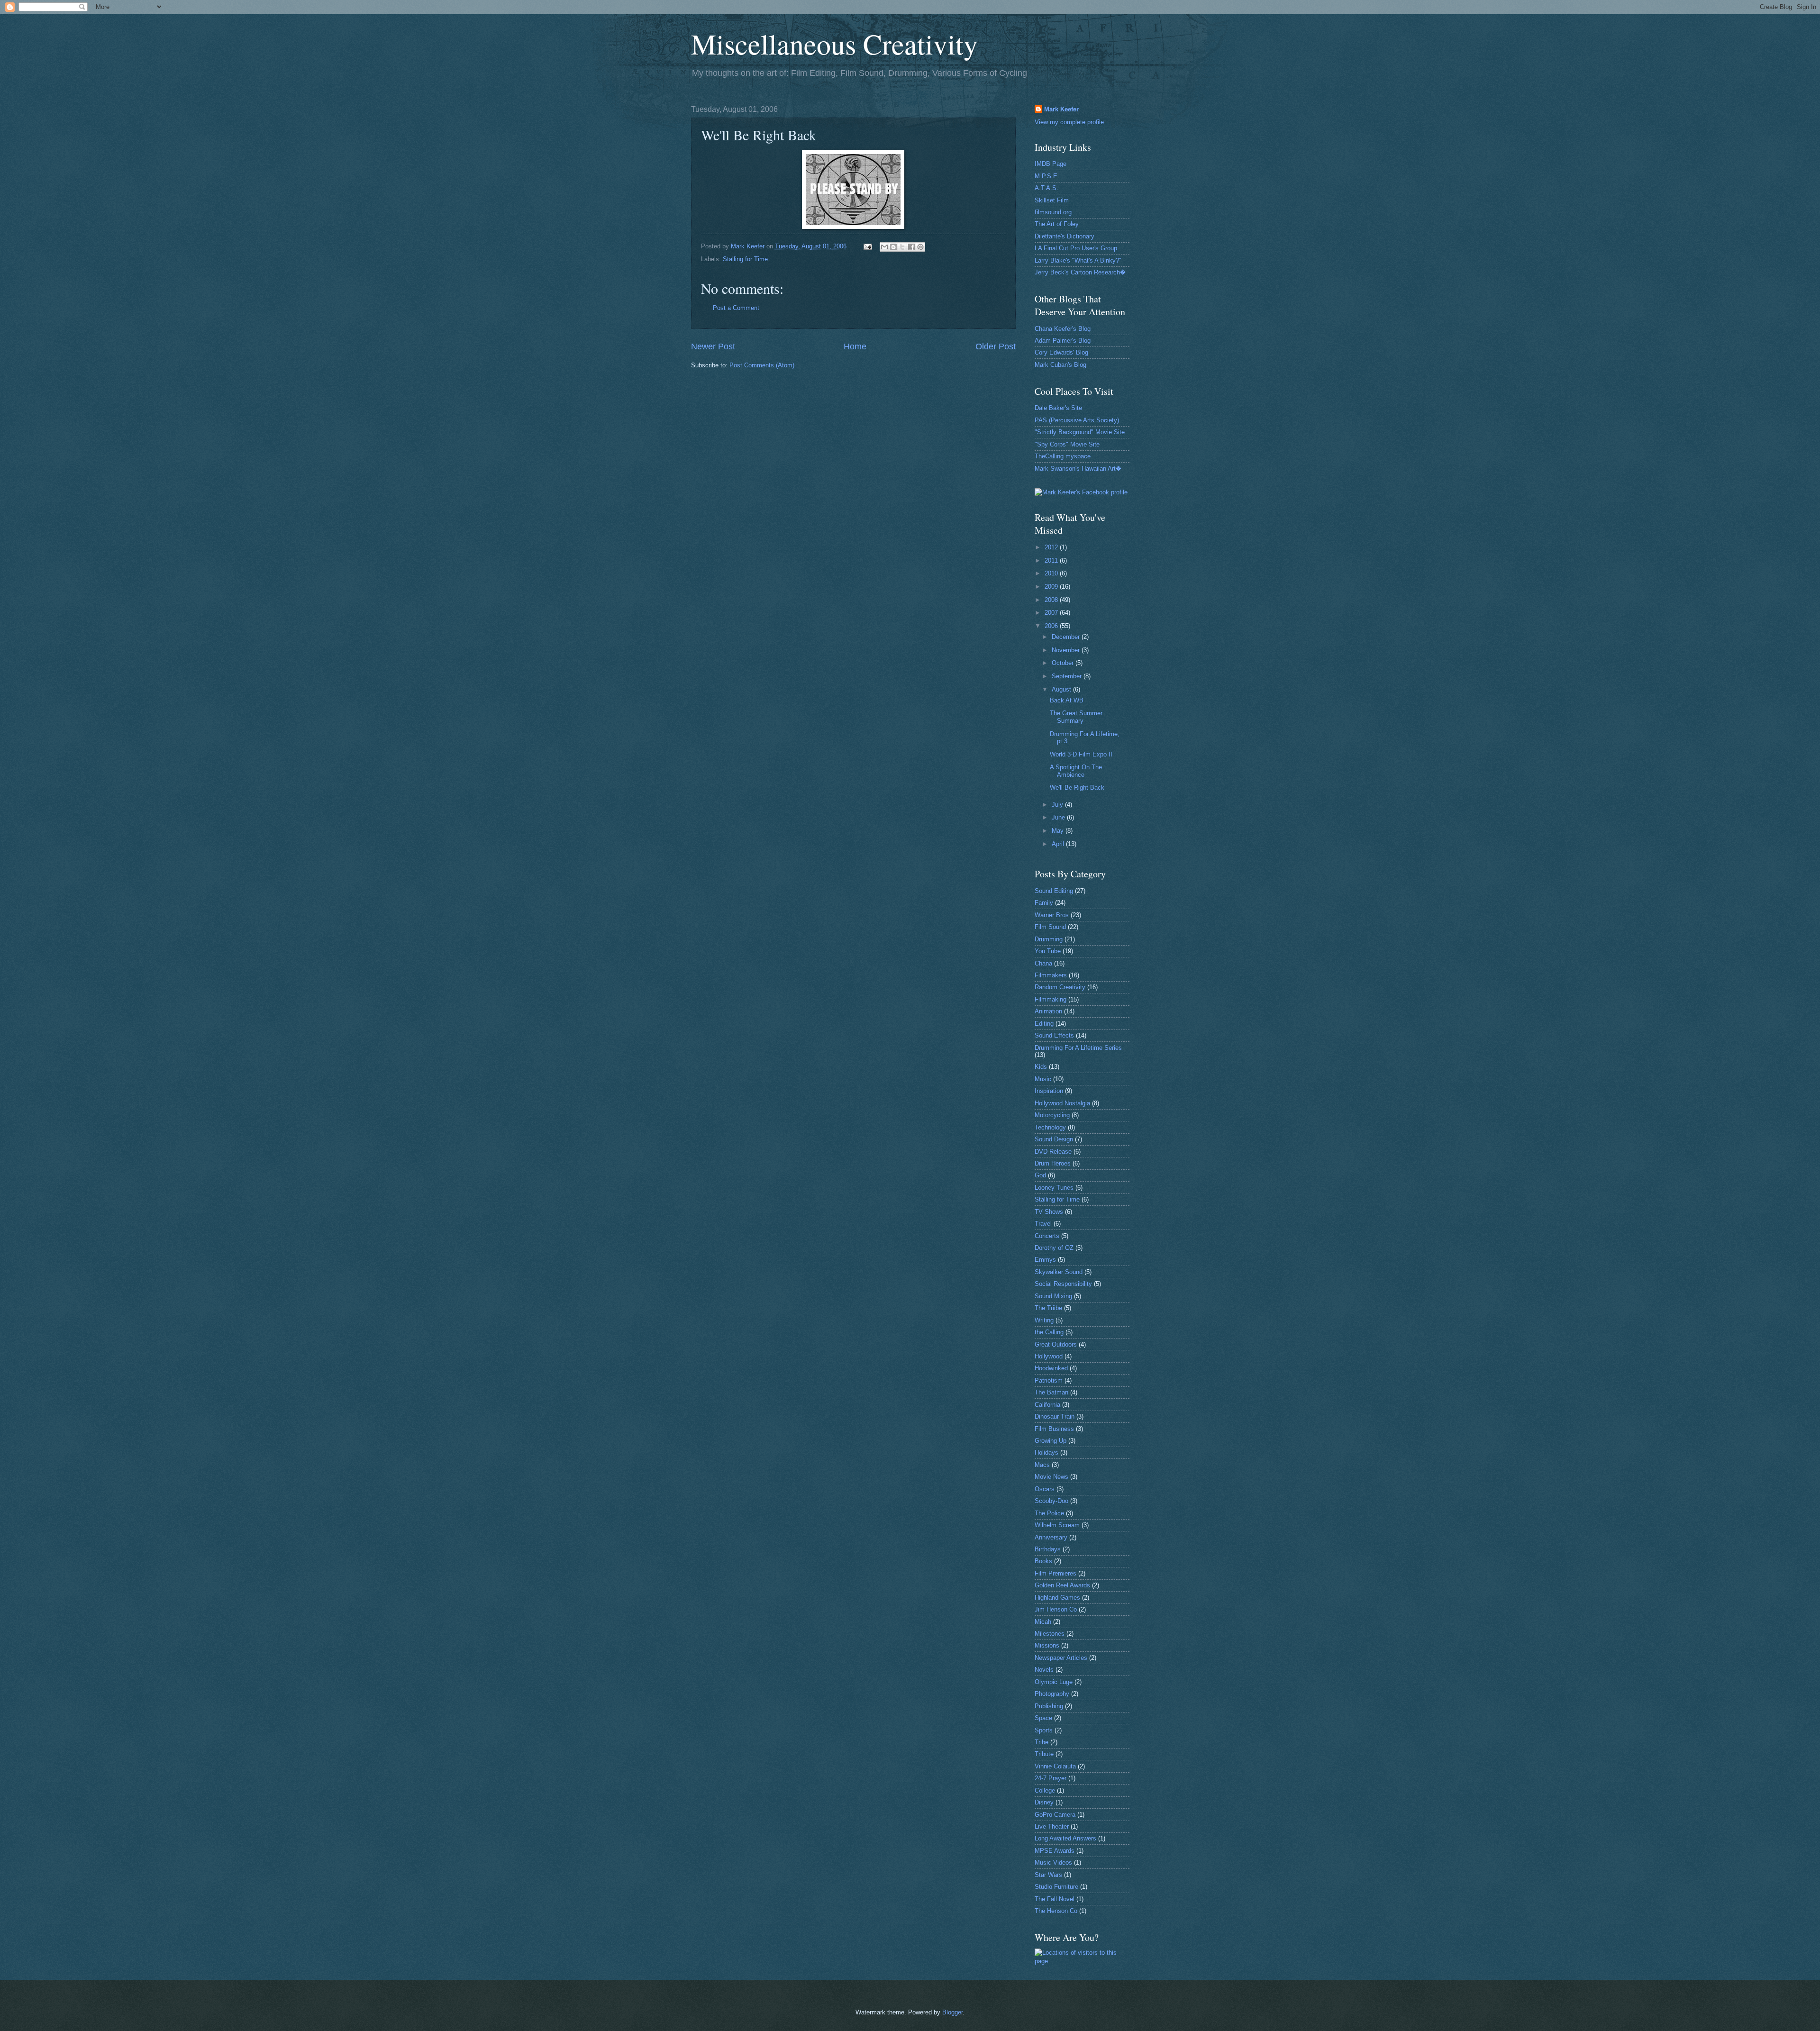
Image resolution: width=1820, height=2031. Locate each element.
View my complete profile (1069, 122)
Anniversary (1051, 1537)
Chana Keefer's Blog (1063, 329)
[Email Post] (867, 246)
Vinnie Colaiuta (1055, 1766)
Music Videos (1053, 1863)
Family (1044, 903)
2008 (1052, 600)
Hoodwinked (1051, 1368)
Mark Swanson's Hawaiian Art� (1078, 469)
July (1058, 805)
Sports (1044, 1730)
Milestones (1050, 1634)
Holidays (1046, 1453)
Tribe (1042, 1742)
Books (1043, 1561)
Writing (1044, 1320)
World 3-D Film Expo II (1081, 754)
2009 (1052, 587)
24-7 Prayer (1051, 1778)
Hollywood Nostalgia (1062, 1103)
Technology (1050, 1127)
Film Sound (1050, 927)
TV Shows (1049, 1212)
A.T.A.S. (1046, 188)
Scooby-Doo (1051, 1501)
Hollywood (1049, 1356)
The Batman (1051, 1392)
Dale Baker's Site (1058, 408)
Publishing (1049, 1706)
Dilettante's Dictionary (1065, 236)
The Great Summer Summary (1076, 717)
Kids (1041, 1067)
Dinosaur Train (1055, 1416)
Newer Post (713, 346)
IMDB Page (1051, 164)
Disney (1044, 1802)
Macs (1042, 1465)
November (1067, 650)
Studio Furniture (1056, 1887)
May (1059, 831)
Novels (1044, 1670)
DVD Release (1053, 1152)
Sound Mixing (1053, 1296)
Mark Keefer (1061, 109)
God (1040, 1175)
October (1064, 663)
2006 (1052, 626)
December (1067, 637)
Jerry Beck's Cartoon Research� (1080, 272)
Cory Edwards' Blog (1061, 352)
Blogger (952, 2012)
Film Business (1054, 1429)
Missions (1047, 1645)
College (1045, 1790)
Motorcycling (1052, 1115)
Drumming (1049, 939)
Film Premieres (1056, 1573)
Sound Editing (1054, 891)
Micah (1043, 1622)
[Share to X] (902, 247)
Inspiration (1049, 1091)
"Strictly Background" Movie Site (1080, 432)
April (1059, 844)
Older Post (996, 346)
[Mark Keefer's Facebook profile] (1081, 492)
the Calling (1049, 1332)
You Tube (1048, 951)
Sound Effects (1054, 1035)
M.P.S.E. (1047, 176)
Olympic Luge (1054, 1682)
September (1068, 676)
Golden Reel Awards (1062, 1585)
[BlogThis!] (893, 247)
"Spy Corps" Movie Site (1067, 444)
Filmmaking (1051, 999)
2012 (1052, 547)
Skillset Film (1052, 200)
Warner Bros (1052, 915)
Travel (1043, 1224)
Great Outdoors (1056, 1344)
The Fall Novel (1055, 1899)
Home (855, 346)
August (1062, 689)
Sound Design (1054, 1139)
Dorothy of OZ (1054, 1248)
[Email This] (884, 247)
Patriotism (1049, 1380)
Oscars (1045, 1489)
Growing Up (1051, 1441)
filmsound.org (1053, 212)
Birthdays (1048, 1549)
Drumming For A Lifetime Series (1078, 1048)
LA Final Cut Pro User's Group (1076, 248)
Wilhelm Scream (1057, 1525)
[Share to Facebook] (911, 247)
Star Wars (1048, 1875)
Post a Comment (736, 308)
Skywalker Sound (1059, 1272)
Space (1043, 1718)
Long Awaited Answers (1065, 1838)
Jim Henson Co (1056, 1609)
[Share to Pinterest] (920, 247)
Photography (1052, 1694)
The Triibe (1048, 1308)
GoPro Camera (1055, 1815)
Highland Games (1057, 1598)
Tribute (1044, 1754)
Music (1043, 1079)
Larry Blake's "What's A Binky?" (1078, 260)
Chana (1043, 963)
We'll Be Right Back (1077, 788)
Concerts (1047, 1236)
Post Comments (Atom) (762, 365)
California (1047, 1405)
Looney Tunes (1054, 1188)
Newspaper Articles (1061, 1658)
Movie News (1051, 1477)
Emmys (1045, 1260)
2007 (1052, 613)
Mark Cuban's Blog (1060, 365)
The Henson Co (1056, 1911)
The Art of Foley (1057, 224)
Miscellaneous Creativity (834, 44)
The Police (1049, 1513)
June (1059, 817)
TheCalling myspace (1063, 456)
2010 (1052, 573)
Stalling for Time (745, 259)
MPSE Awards (1055, 1851)
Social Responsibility (1063, 1284)
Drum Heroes (1053, 1163)
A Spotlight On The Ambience (1076, 771)
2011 (1052, 560)
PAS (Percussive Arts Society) (1077, 420)
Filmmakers (1051, 975)
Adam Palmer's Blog (1063, 341)
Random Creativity (1060, 987)
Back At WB (1067, 700)
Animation (1048, 1011)
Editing (1044, 1024)
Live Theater (1052, 1826)
